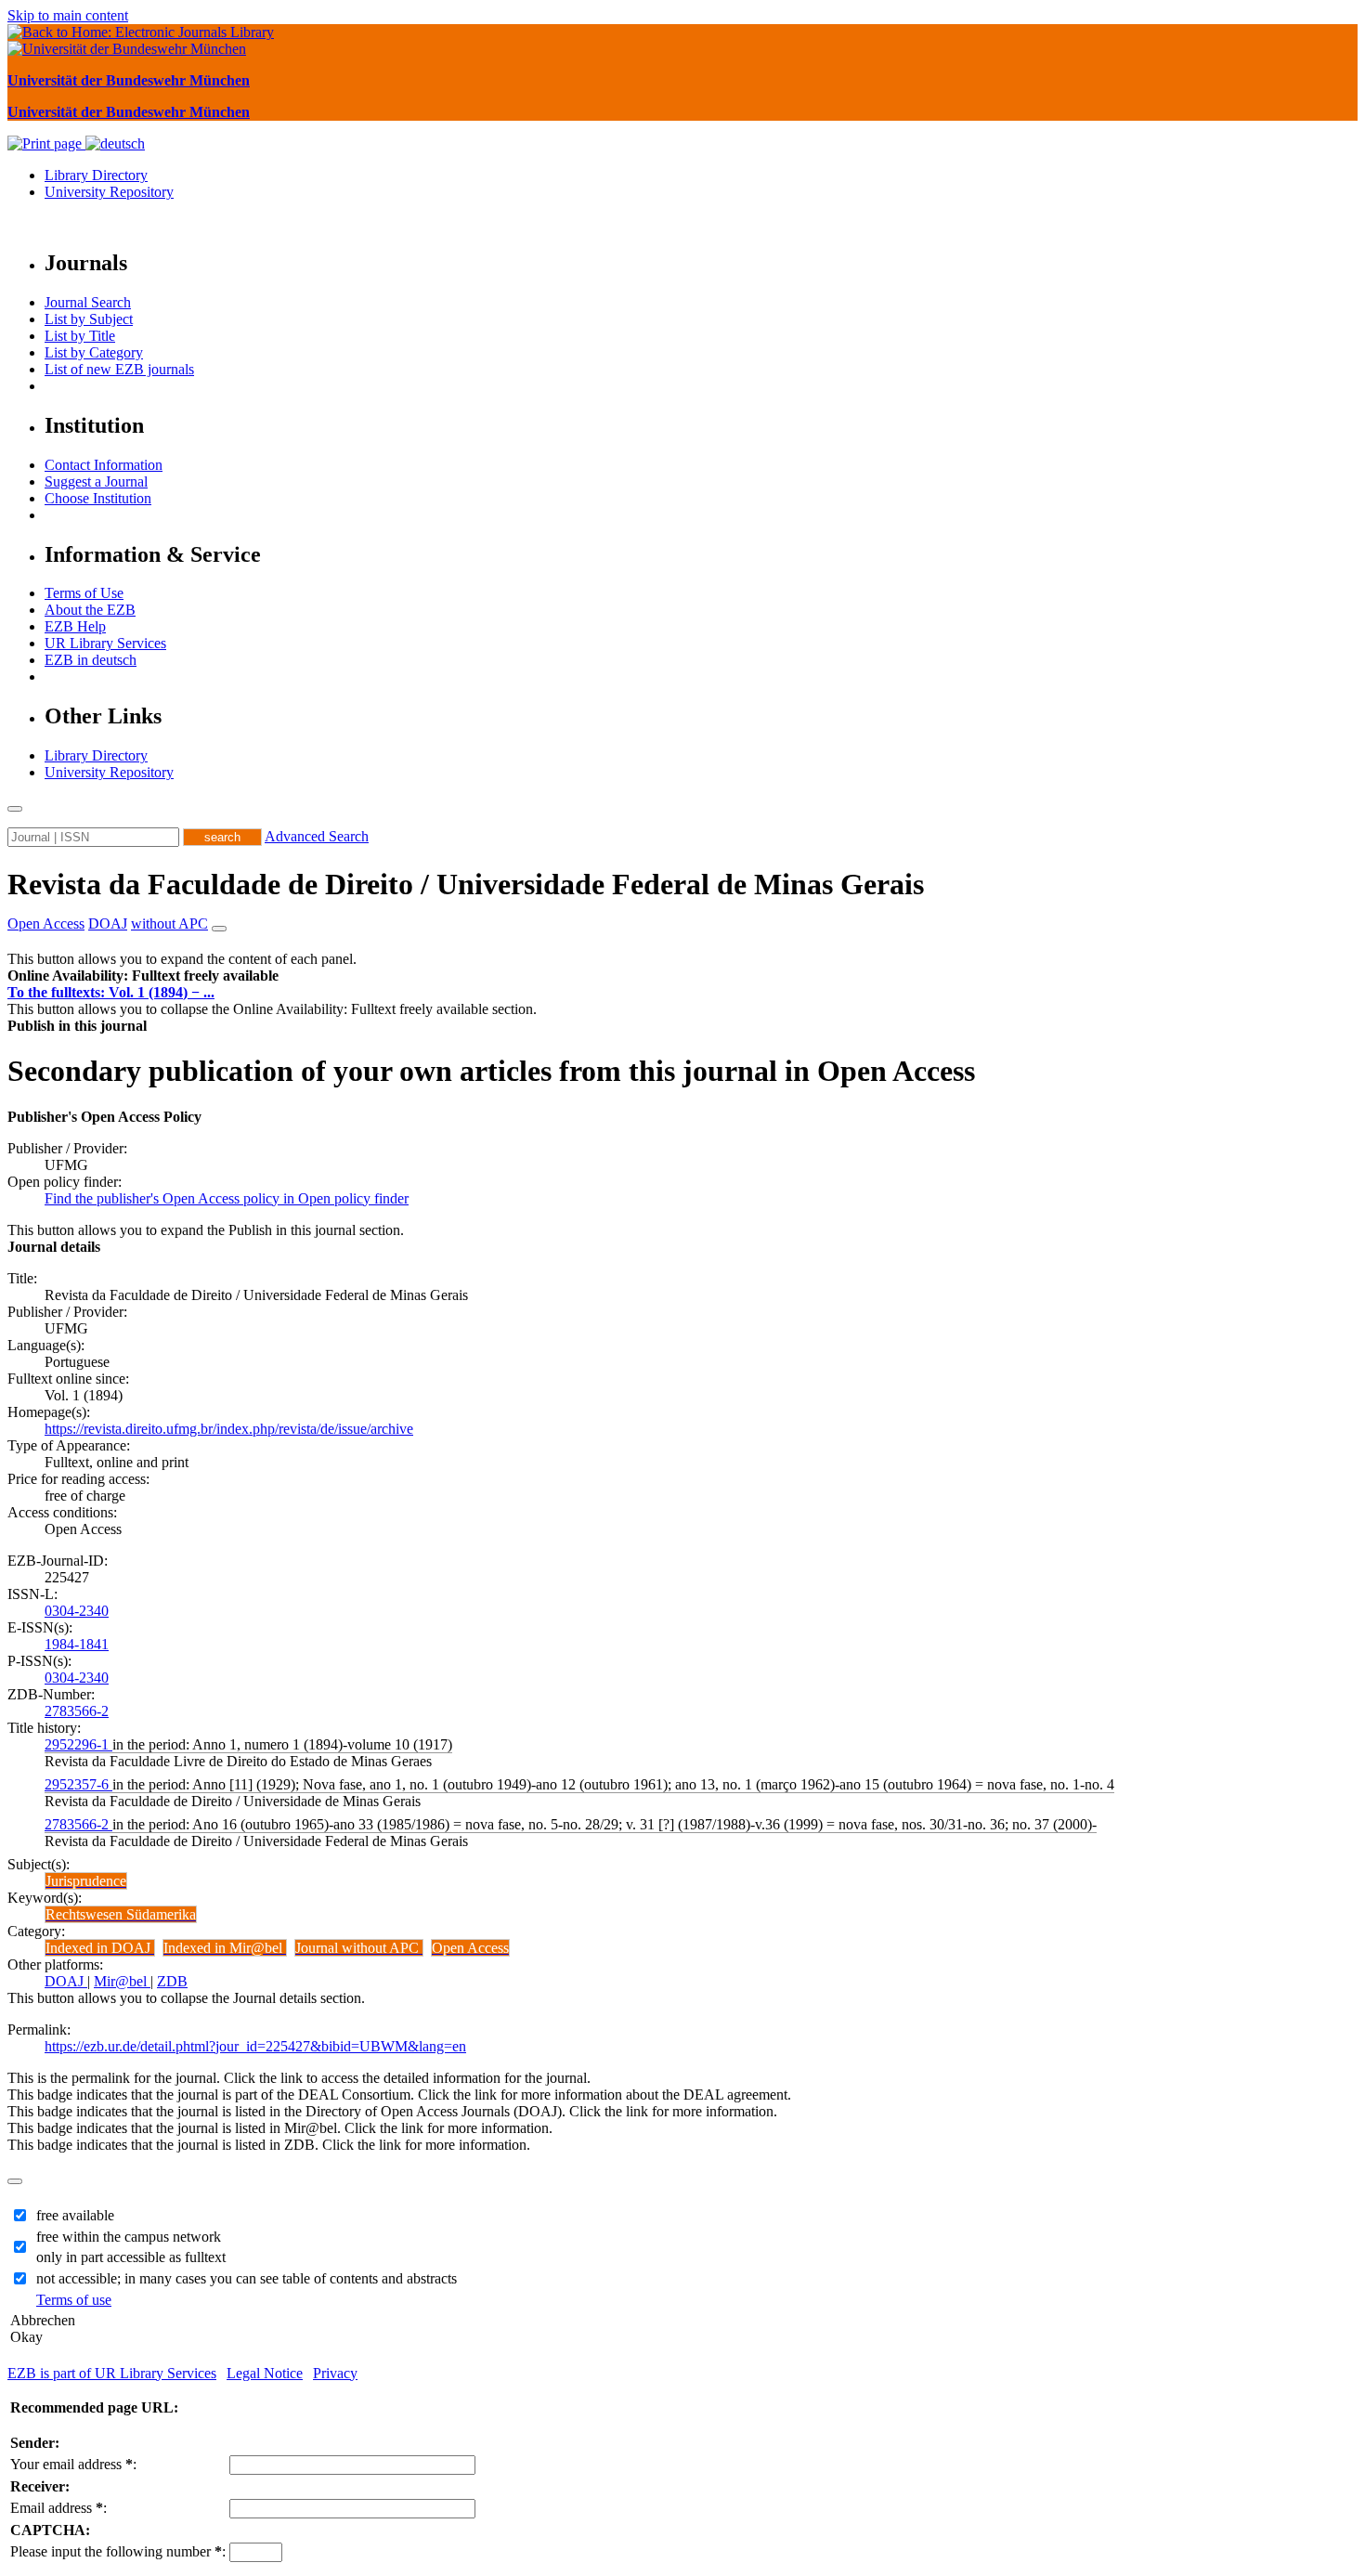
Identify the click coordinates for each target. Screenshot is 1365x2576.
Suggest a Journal (96, 481)
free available (75, 2215)
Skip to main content (68, 15)
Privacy (335, 2373)
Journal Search (88, 302)
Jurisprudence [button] (86, 1881)
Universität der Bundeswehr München (129, 80)
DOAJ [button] (108, 924)
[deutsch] (115, 143)
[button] (143, 976)
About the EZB (90, 610)
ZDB (172, 1981)
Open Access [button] (46, 924)
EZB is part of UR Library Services (112, 2373)
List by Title (80, 336)
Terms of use (74, 2300)
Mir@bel (122, 1981)
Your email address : (73, 2464)
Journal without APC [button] (359, 1948)
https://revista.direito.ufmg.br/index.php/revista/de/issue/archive (229, 1429)
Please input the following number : (118, 2551)
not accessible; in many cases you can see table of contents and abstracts (247, 2278)
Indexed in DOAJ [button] (100, 1948)
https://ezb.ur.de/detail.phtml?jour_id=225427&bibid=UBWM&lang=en (255, 2046)
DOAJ (66, 1981)
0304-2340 (77, 1611)
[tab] (682, 976)
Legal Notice (265, 2373)
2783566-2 (77, 1711)
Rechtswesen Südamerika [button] (121, 1914)
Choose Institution (98, 498)
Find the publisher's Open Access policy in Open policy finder (227, 1198)
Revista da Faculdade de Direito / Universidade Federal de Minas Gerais (466, 884)
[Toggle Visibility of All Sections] (219, 929)
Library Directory (96, 175)
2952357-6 (78, 1784)
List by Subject (89, 319)
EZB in (91, 660)
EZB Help (75, 626)
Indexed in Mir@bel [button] (225, 1948)
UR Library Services (105, 643)
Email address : (58, 2508)
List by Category (94, 352)
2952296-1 (78, 1744)
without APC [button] (169, 924)
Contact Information (104, 465)
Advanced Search (317, 836)
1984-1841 (77, 1644)
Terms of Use (84, 593)
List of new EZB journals (119, 369)
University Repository (109, 192)
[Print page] (46, 143)
